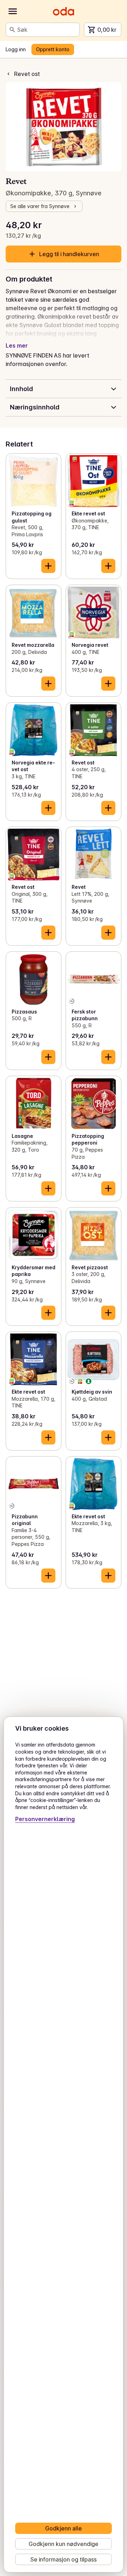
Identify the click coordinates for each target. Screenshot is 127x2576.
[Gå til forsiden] (64, 11)
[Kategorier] (13, 11)
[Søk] (12, 30)
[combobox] (47, 30)
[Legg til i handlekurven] (48, 566)
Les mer (17, 345)
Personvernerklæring (45, 1819)
